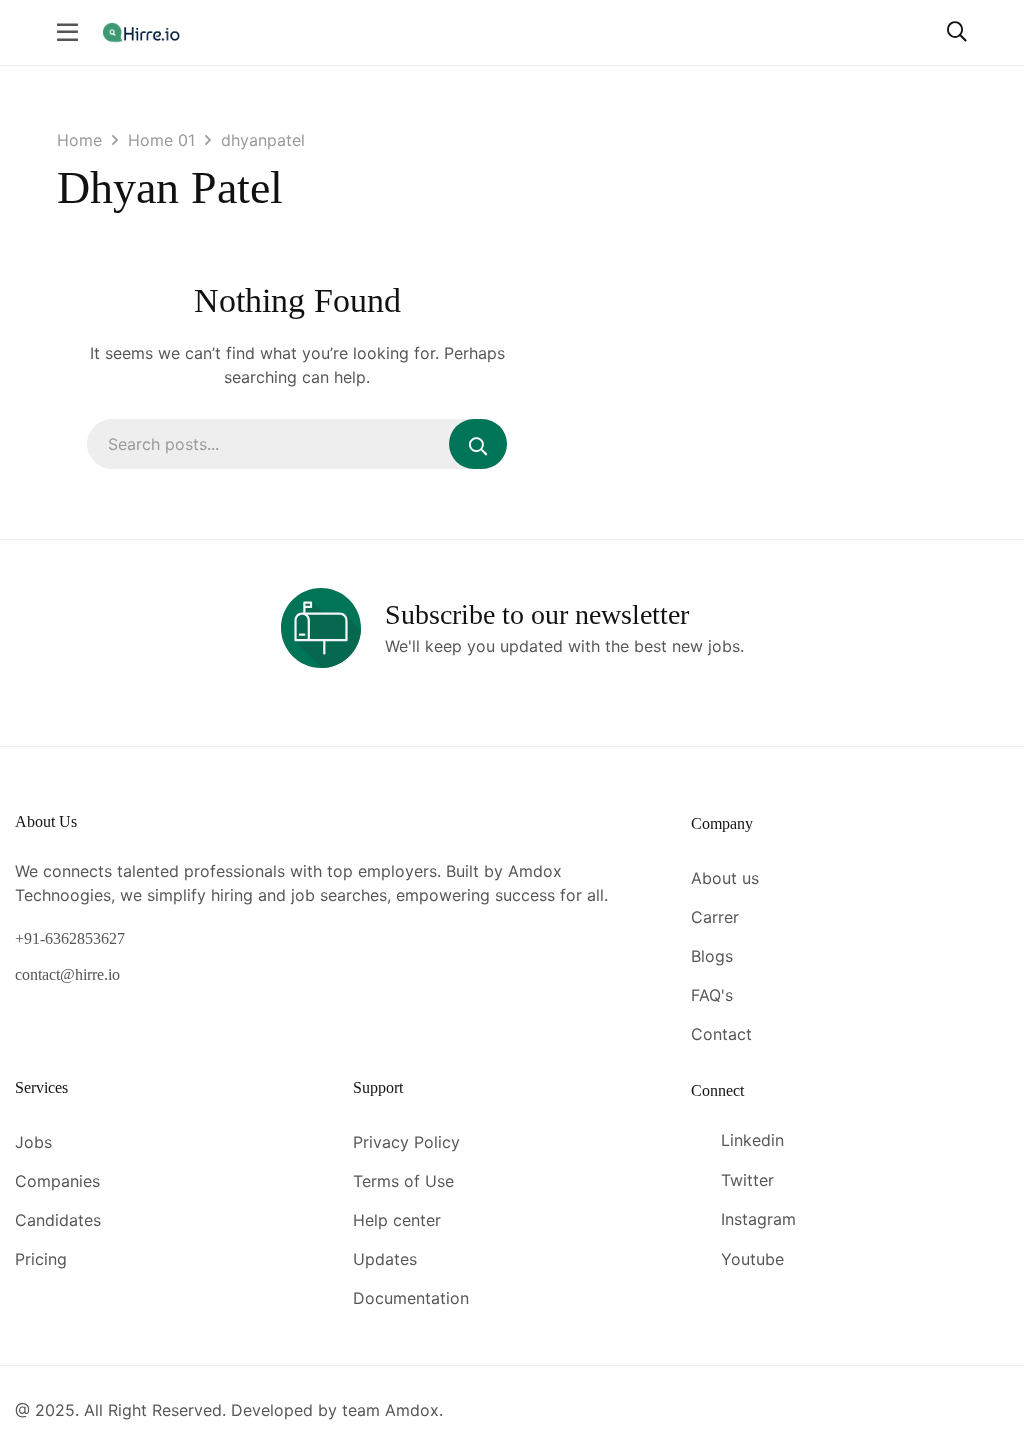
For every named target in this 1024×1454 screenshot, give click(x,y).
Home (79, 140)
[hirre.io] (143, 31)
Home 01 (161, 140)
